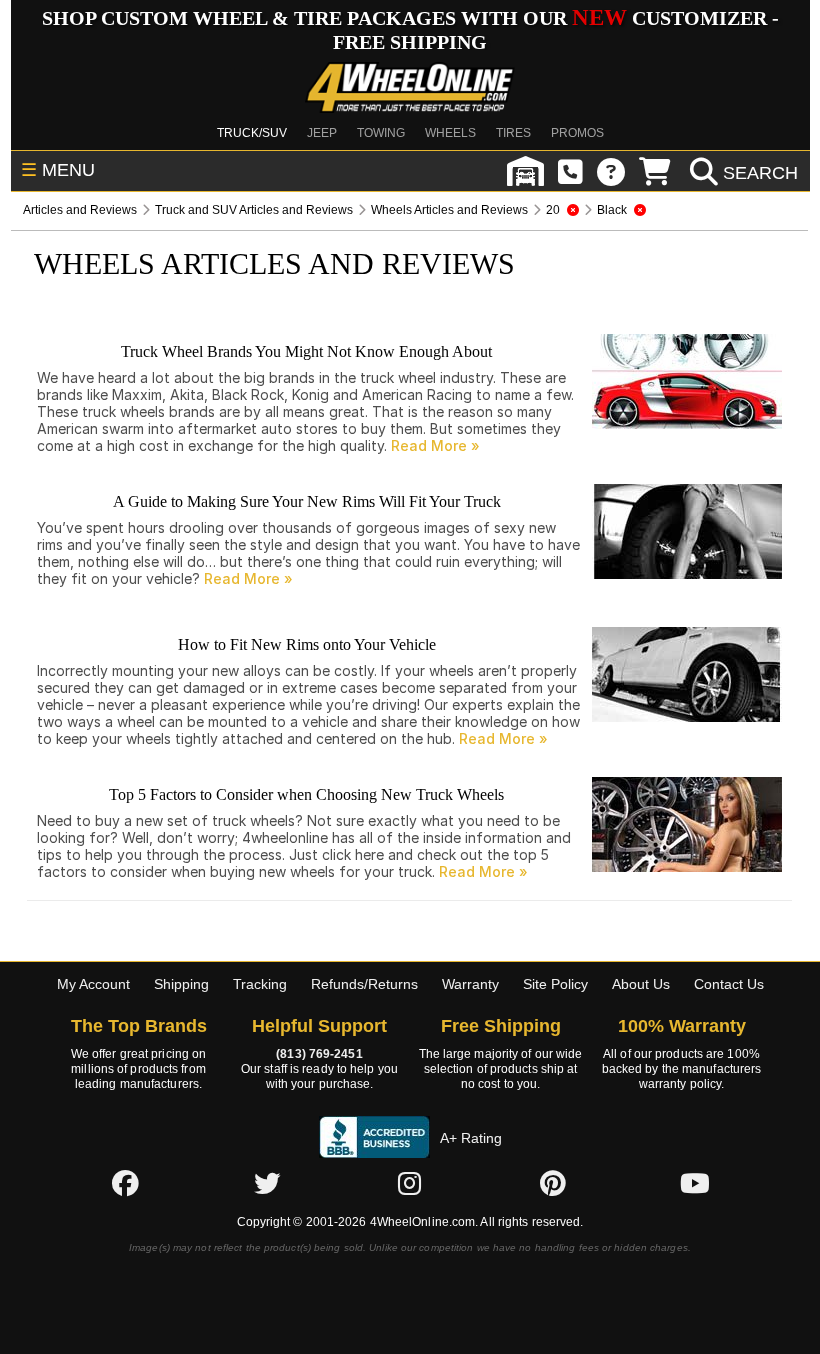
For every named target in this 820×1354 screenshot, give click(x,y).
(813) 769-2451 (319, 1054)
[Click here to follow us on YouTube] (695, 1183)
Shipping (181, 984)
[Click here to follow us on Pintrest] (553, 1183)
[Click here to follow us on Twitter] (267, 1183)
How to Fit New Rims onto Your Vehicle (307, 644)
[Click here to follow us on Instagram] (410, 1183)
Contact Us (729, 984)
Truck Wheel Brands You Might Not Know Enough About (306, 351)
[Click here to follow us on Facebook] (125, 1183)
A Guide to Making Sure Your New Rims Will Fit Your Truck (307, 501)
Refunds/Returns (364, 984)
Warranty (470, 984)
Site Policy (555, 984)
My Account (93, 984)
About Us (641, 984)
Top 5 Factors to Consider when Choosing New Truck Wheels (306, 794)
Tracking (260, 984)
